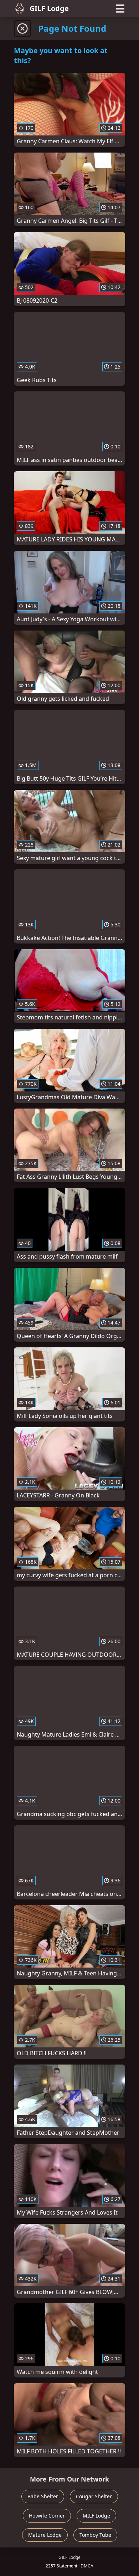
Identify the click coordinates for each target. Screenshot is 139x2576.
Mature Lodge (45, 2535)
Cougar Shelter (94, 2496)
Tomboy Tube (95, 2535)
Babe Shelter (43, 2496)
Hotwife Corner (47, 2516)
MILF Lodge (96, 2516)
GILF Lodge (49, 8)
